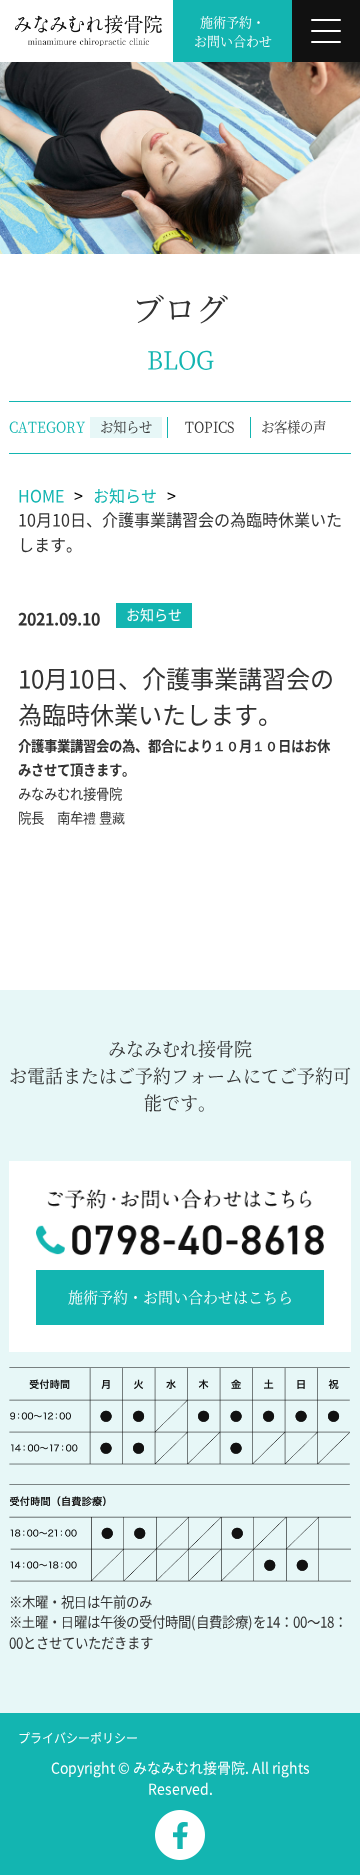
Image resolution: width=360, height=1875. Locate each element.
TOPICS (209, 426)
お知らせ (126, 426)
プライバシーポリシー (78, 1738)
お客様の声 (293, 426)
